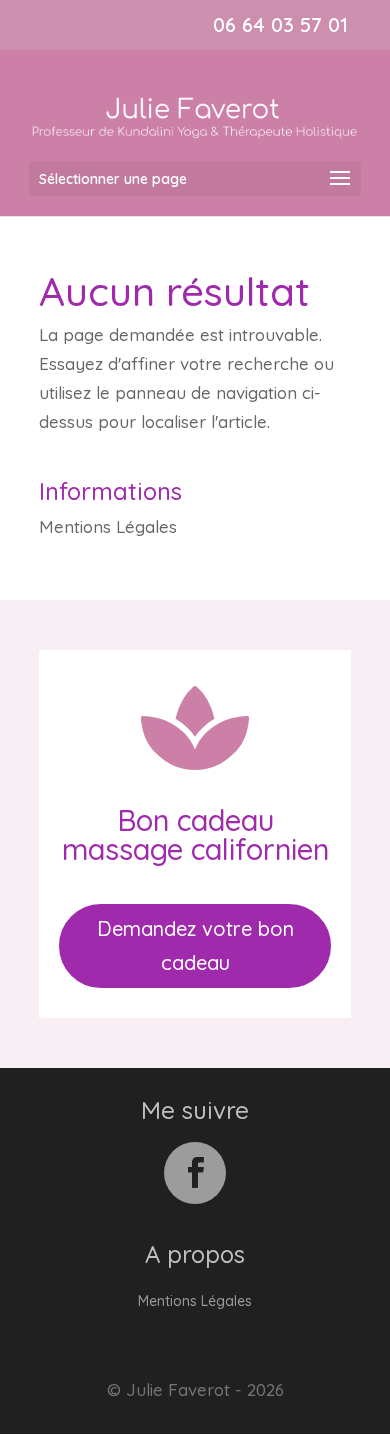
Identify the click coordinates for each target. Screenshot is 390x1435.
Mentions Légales (108, 526)
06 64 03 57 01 (280, 24)
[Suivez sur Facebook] (195, 1173)
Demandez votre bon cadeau (195, 945)
